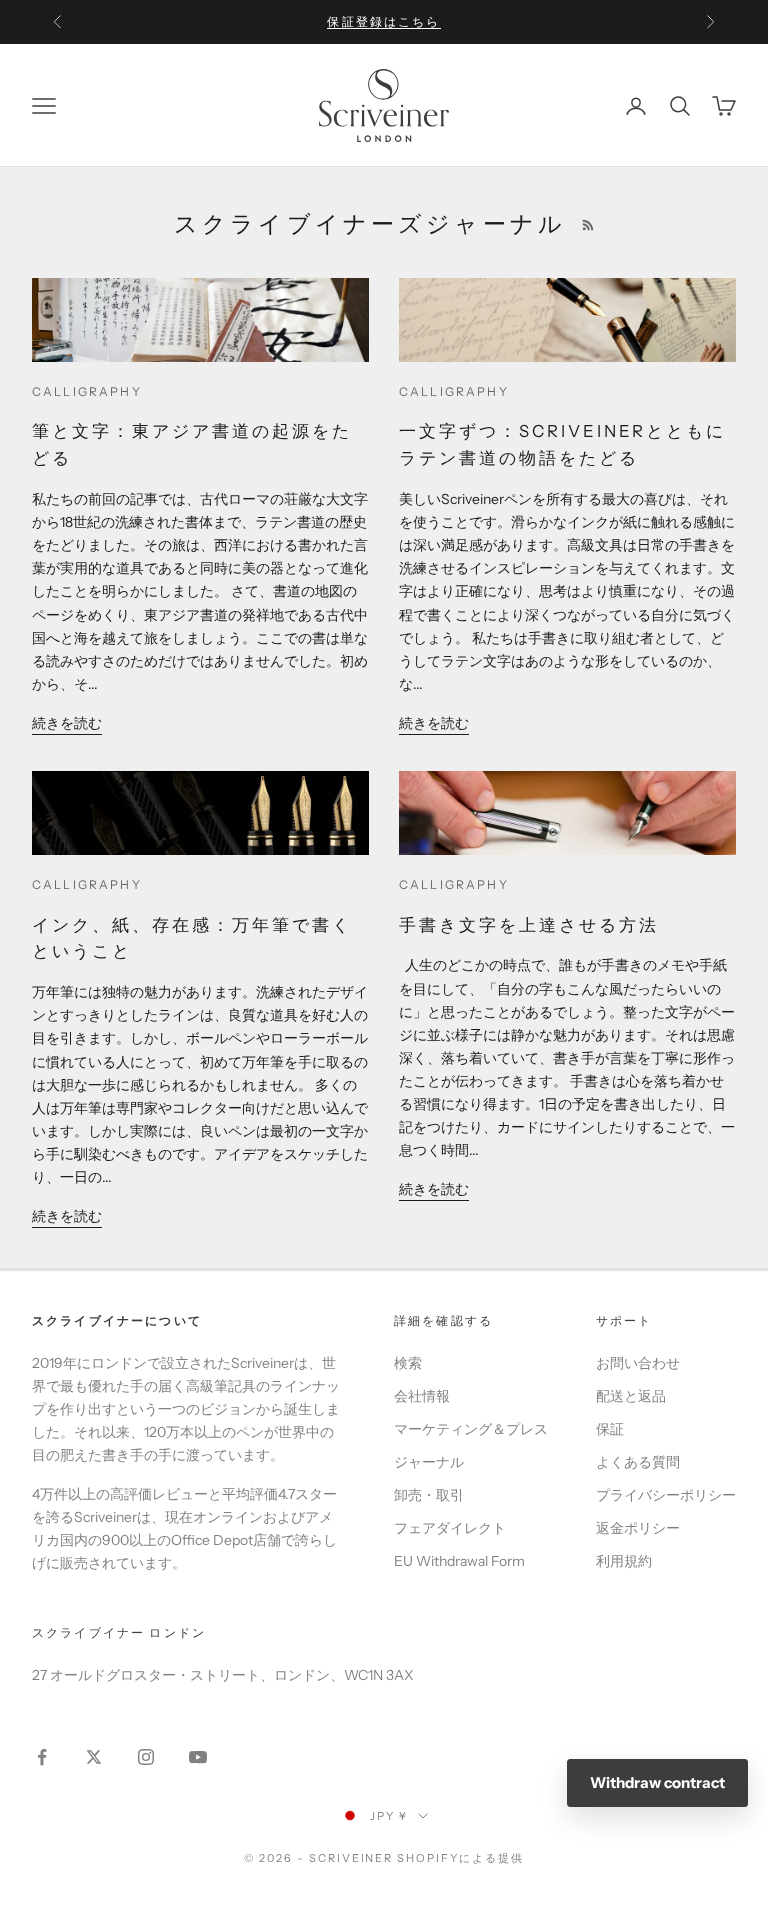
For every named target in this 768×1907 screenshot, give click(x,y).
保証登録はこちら (383, 21)
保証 (610, 1429)
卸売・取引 (429, 1495)
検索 (408, 1363)
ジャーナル (429, 1462)
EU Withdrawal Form (459, 1561)
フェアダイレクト (450, 1528)
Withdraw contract (657, 1782)
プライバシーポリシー (666, 1495)
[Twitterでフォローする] (94, 1757)
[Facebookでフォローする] (42, 1757)
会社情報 (422, 1396)
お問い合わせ (638, 1363)
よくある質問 (638, 1462)
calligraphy (87, 391)
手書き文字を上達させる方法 (529, 925)
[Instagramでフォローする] (146, 1757)
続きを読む (67, 723)
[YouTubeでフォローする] (198, 1757)
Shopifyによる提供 (460, 1858)
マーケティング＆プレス (471, 1429)
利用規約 (624, 1561)
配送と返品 (631, 1396)
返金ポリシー (638, 1528)
